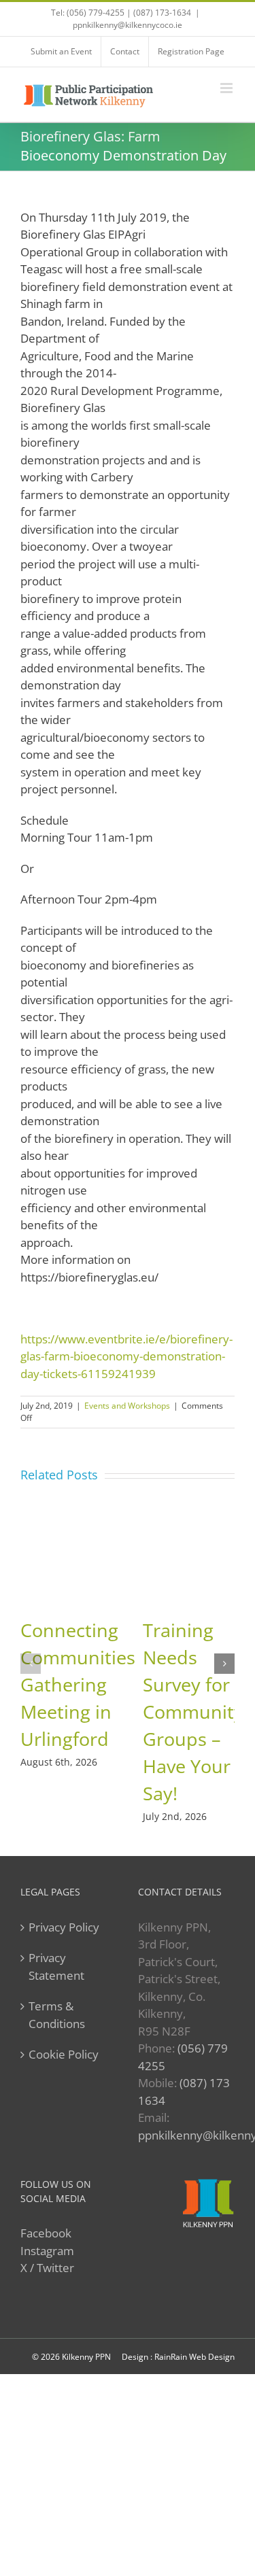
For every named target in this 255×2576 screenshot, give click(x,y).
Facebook (46, 2233)
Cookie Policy (64, 2054)
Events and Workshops (127, 1406)
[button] (31, 1664)
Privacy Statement (56, 1967)
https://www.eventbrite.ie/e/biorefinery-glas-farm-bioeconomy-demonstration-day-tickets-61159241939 (126, 1356)
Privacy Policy (64, 1927)
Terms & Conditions (57, 2015)
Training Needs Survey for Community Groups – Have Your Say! (193, 1712)
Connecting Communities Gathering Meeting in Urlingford (78, 1684)
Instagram (47, 2251)
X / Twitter (47, 2268)
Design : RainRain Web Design (178, 2357)
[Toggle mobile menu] (227, 88)
